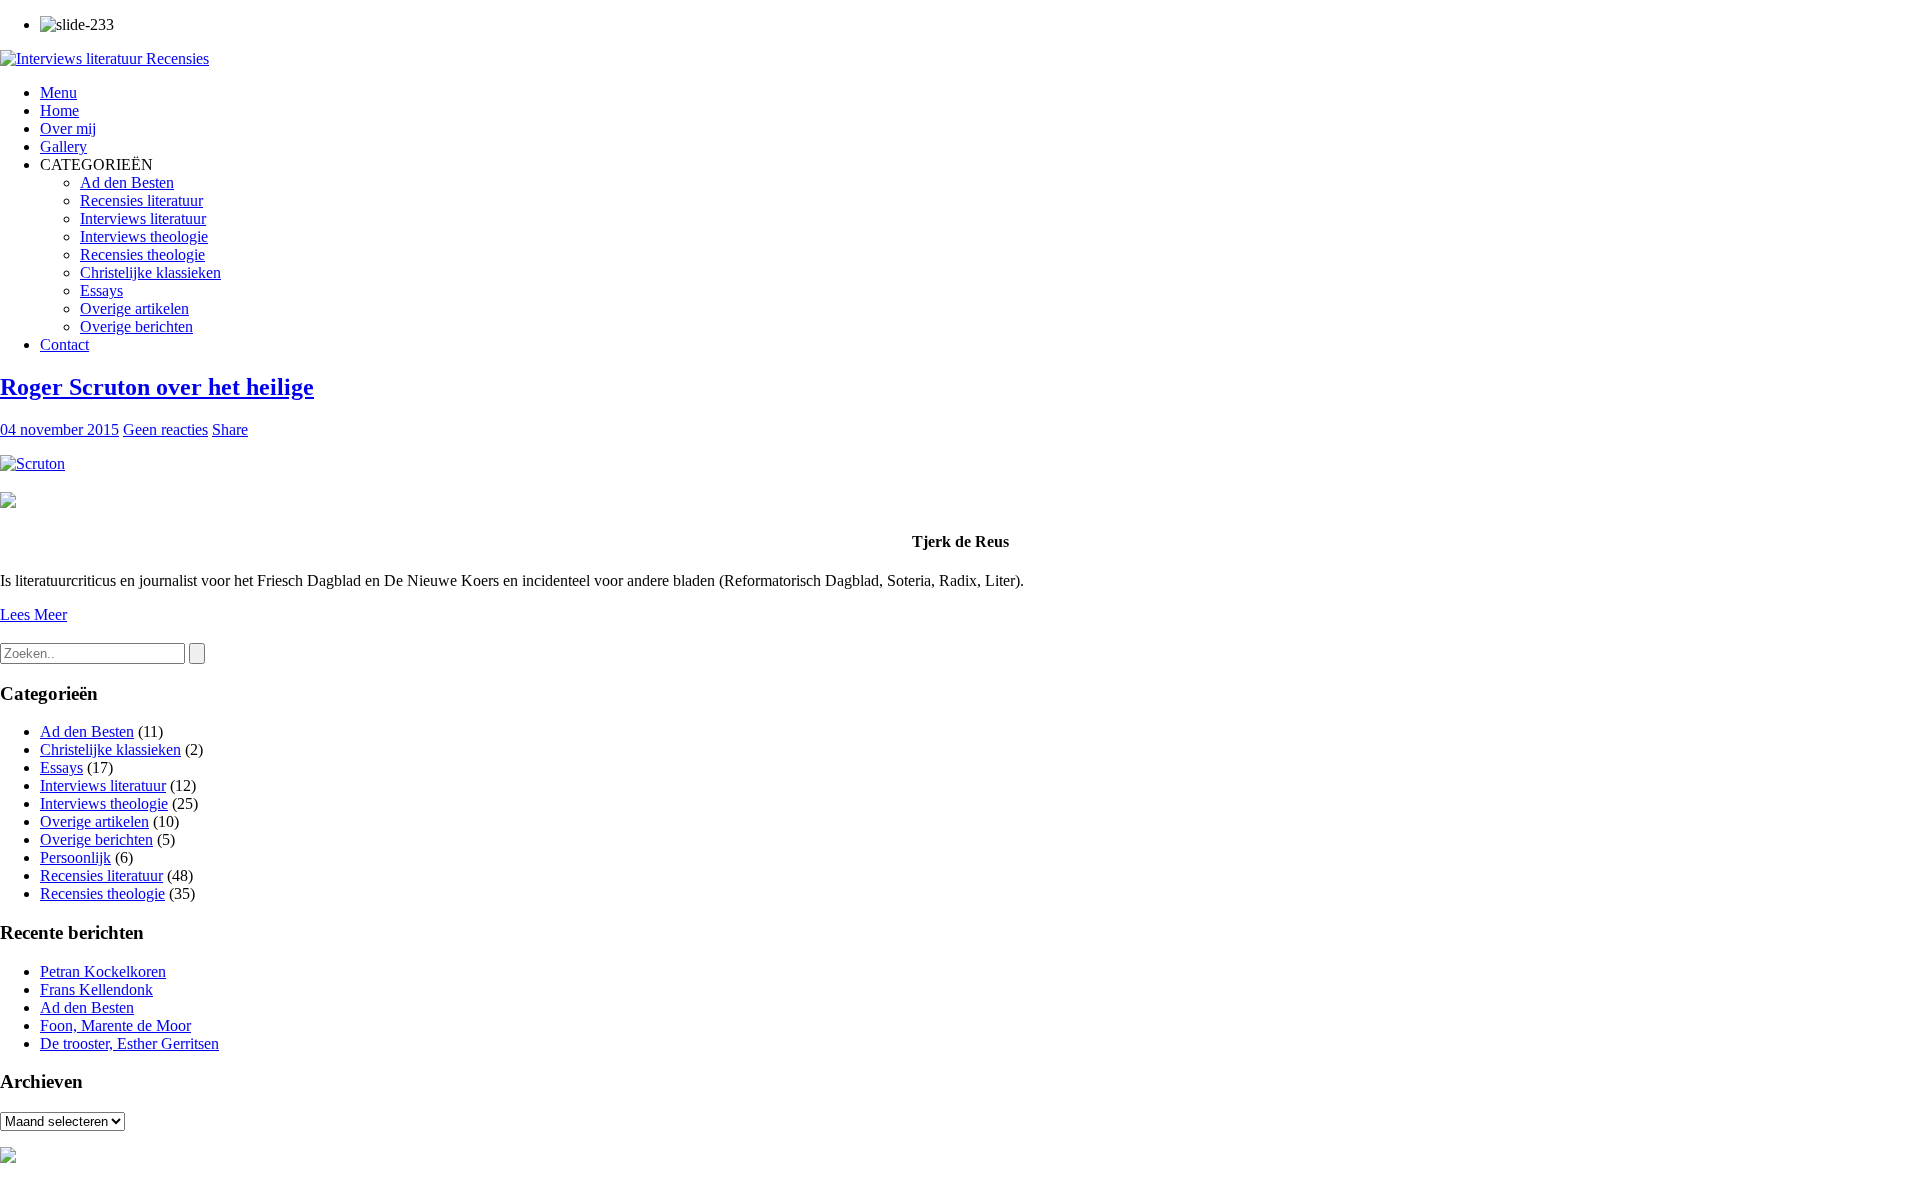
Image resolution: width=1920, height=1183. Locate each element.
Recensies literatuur (141, 200)
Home (59, 110)
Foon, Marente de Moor (115, 1025)
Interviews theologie (144, 236)
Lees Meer (33, 614)
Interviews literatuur (143, 218)
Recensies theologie (142, 254)
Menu (58, 92)
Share (230, 429)
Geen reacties (165, 429)
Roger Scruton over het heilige (157, 387)
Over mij (68, 128)
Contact (64, 344)
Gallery (63, 146)
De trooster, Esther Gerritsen (129, 1043)
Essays (101, 290)
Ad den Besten (127, 182)
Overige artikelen (134, 308)
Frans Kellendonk (96, 989)
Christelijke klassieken (150, 272)
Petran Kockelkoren (103, 971)
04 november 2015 (59, 429)
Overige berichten (136, 326)
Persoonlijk (75, 857)
